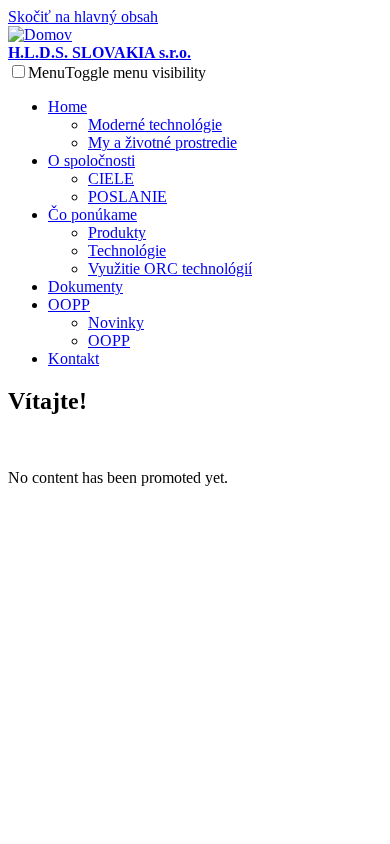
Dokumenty (85, 286)
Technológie (127, 250)
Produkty (117, 232)
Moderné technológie (155, 124)
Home (67, 106)
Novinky (116, 322)
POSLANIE (127, 196)
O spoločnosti (91, 160)
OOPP (69, 304)
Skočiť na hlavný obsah (83, 16)
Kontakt (73, 358)
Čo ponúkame (92, 214)
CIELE (111, 178)
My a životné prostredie (162, 142)
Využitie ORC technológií (170, 268)
